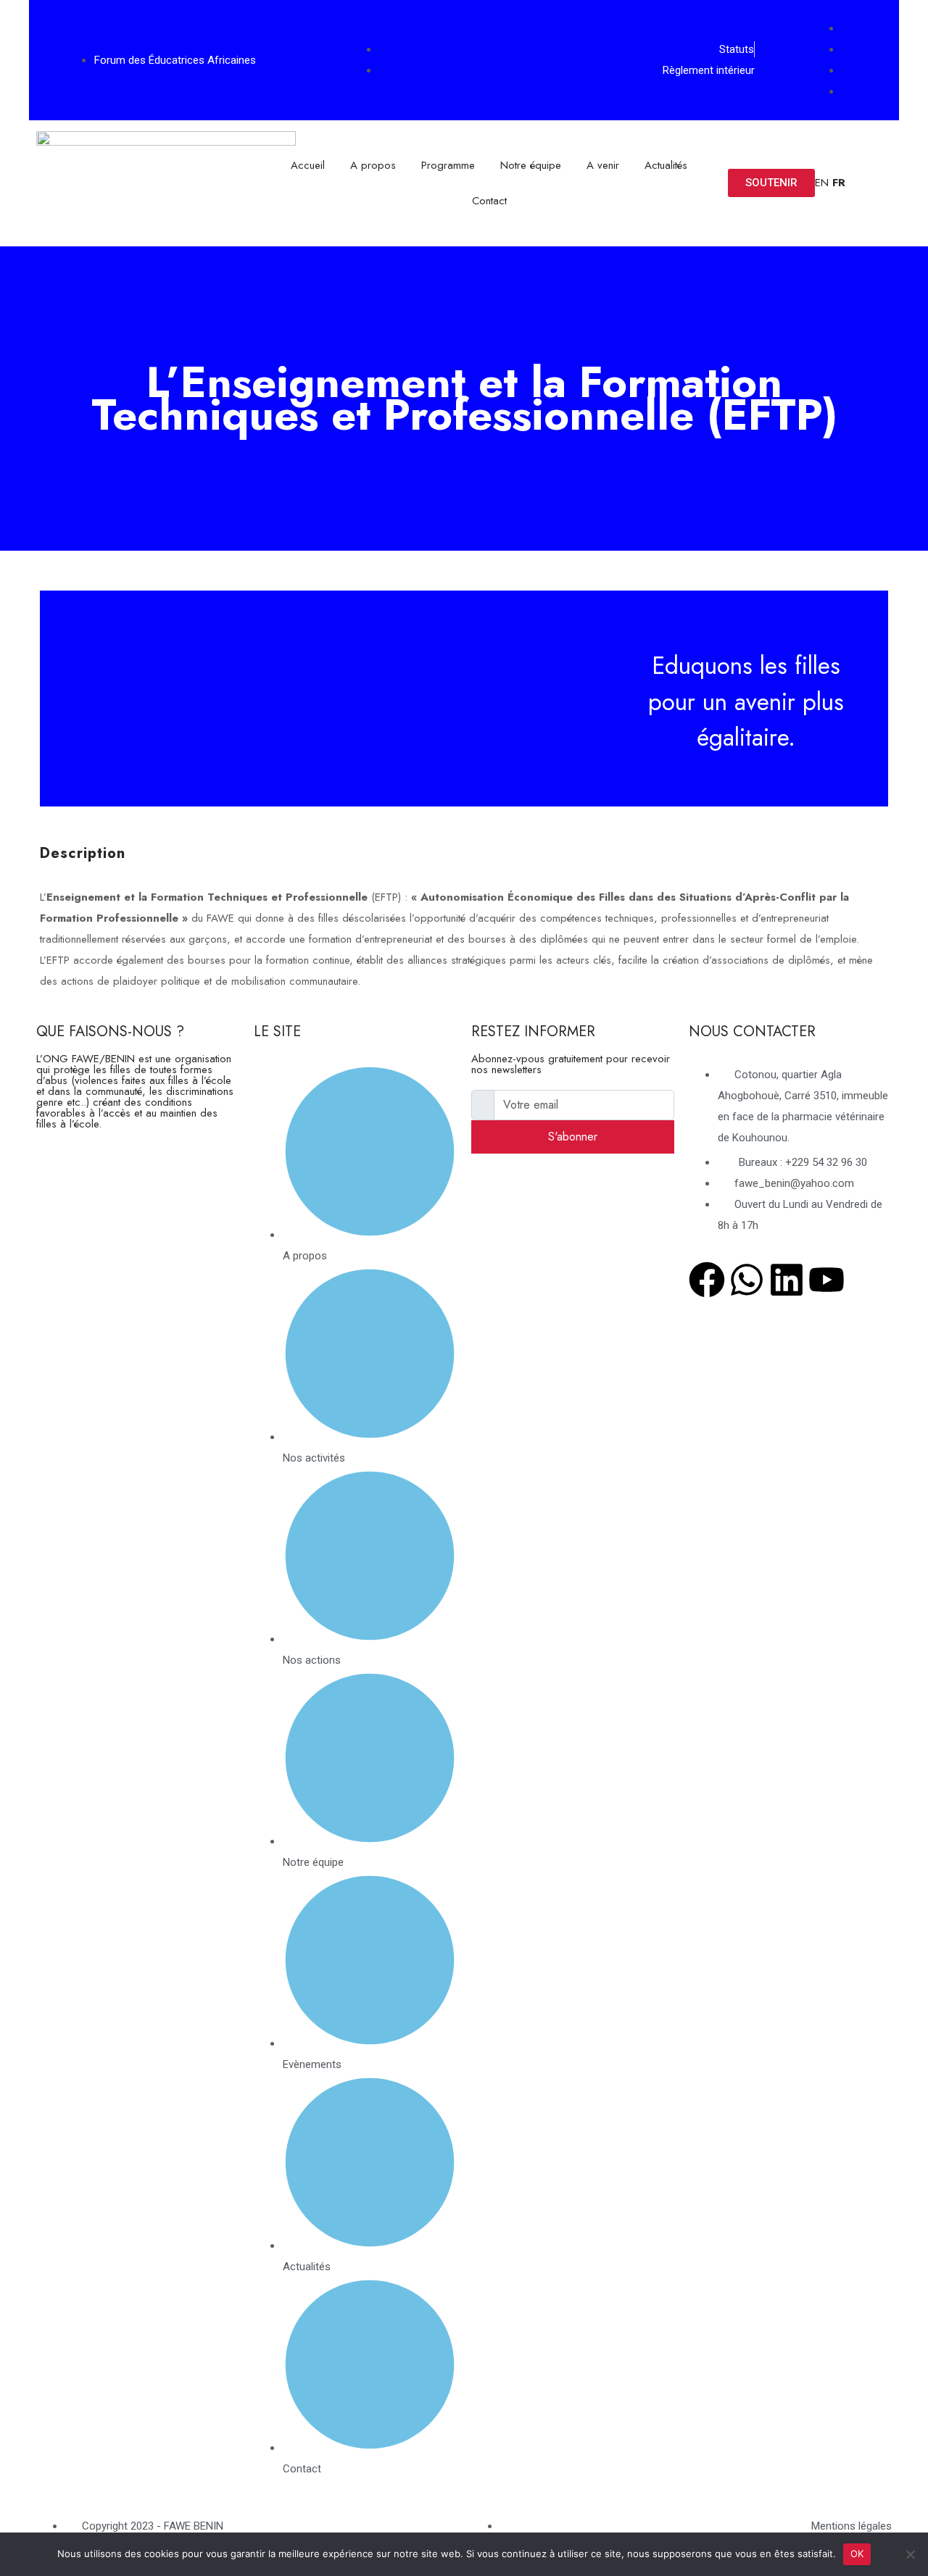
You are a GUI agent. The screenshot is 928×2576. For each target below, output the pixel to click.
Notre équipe (531, 165)
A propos (373, 165)
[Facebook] (707, 1280)
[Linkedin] (787, 1280)
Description (83, 853)
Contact (489, 201)
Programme (448, 165)
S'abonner (573, 1137)
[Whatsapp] (747, 1280)
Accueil (308, 165)
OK (857, 2554)
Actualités (666, 165)
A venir (603, 165)
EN (822, 183)
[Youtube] (826, 1280)
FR (839, 183)
